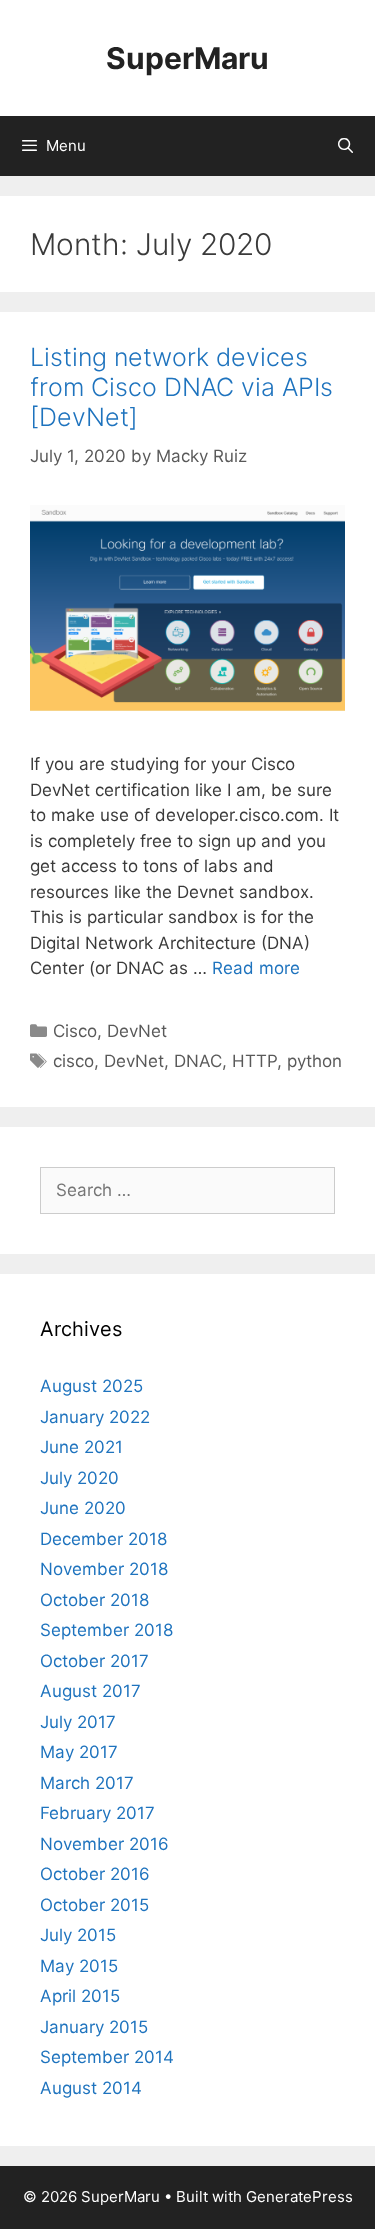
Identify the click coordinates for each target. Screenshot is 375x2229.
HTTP (254, 1061)
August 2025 (91, 1386)
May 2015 (79, 1966)
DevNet (137, 1031)
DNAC (198, 1061)
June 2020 (83, 1508)
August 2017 (90, 1691)
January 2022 (95, 1417)
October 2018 (94, 1600)
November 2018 (104, 1569)
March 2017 (87, 1783)
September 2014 (107, 2057)
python (314, 1061)
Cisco (75, 1031)
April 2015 (80, 1996)
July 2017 (78, 1722)
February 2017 (97, 1813)
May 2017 (79, 1752)
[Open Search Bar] (345, 146)
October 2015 (94, 1905)
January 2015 (94, 2027)
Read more (256, 968)
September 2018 (106, 1630)
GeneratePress (299, 2196)
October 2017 (94, 1661)
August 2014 (91, 2088)
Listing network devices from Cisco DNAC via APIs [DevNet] (181, 387)
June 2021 (81, 1447)
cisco (73, 1061)
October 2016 (95, 1874)
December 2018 (103, 1539)
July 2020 (79, 1478)
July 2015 (78, 1935)
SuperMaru (187, 58)
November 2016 (104, 1844)
